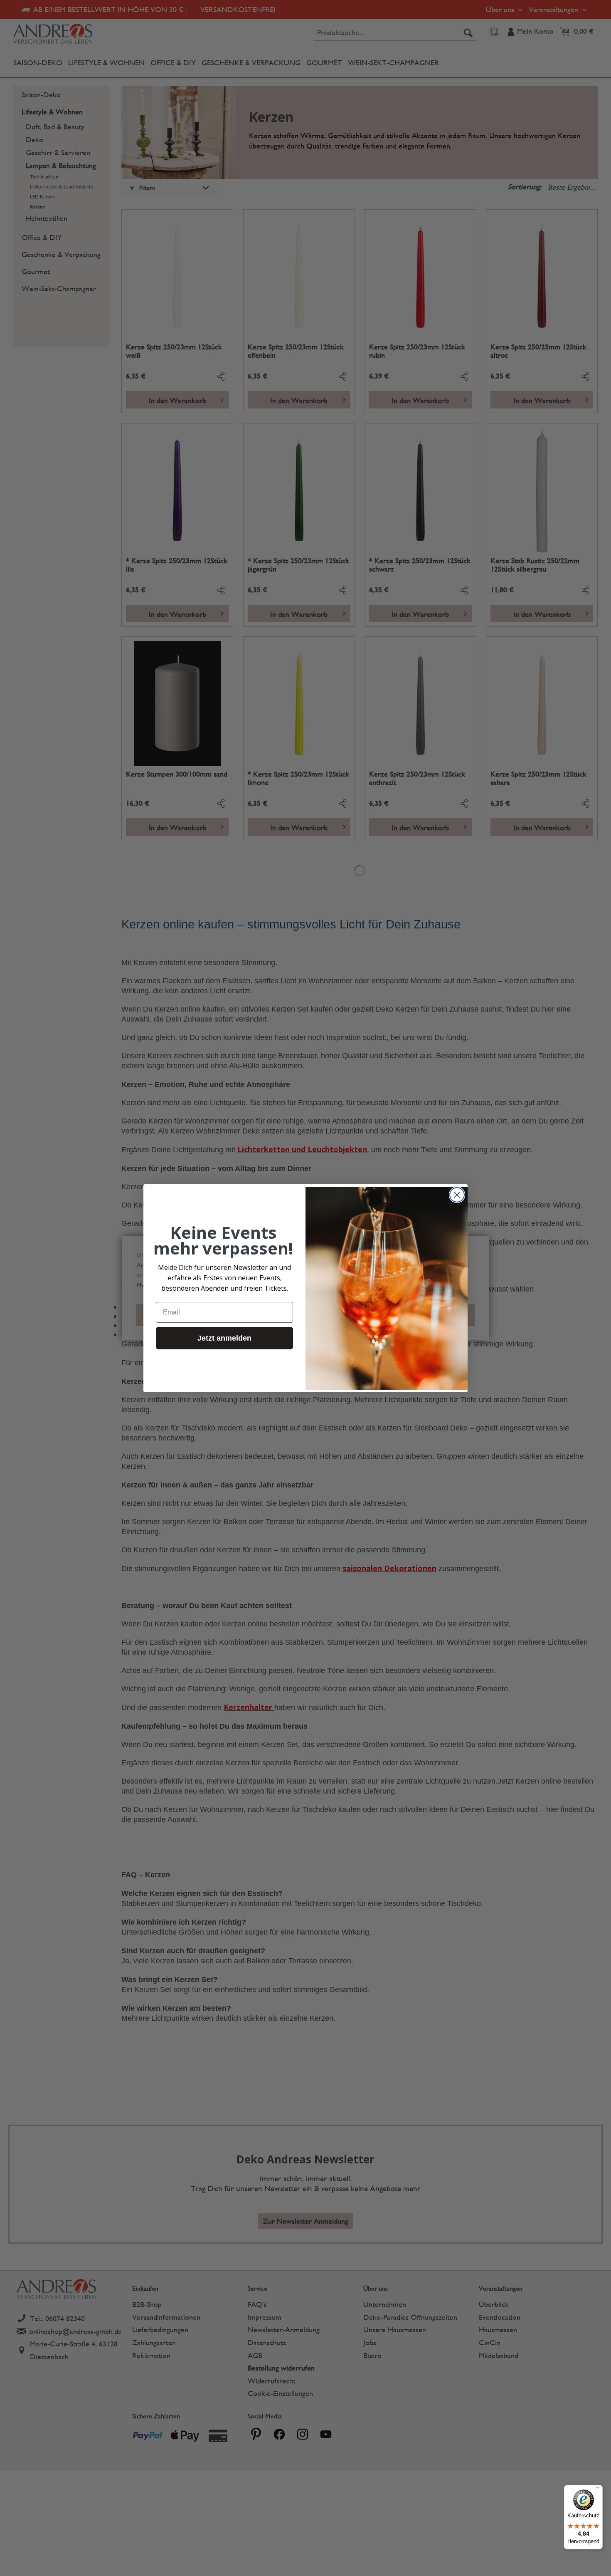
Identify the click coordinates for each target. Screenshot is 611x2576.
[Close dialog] (457, 1195)
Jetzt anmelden (224, 1338)
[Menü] (598, 2490)
